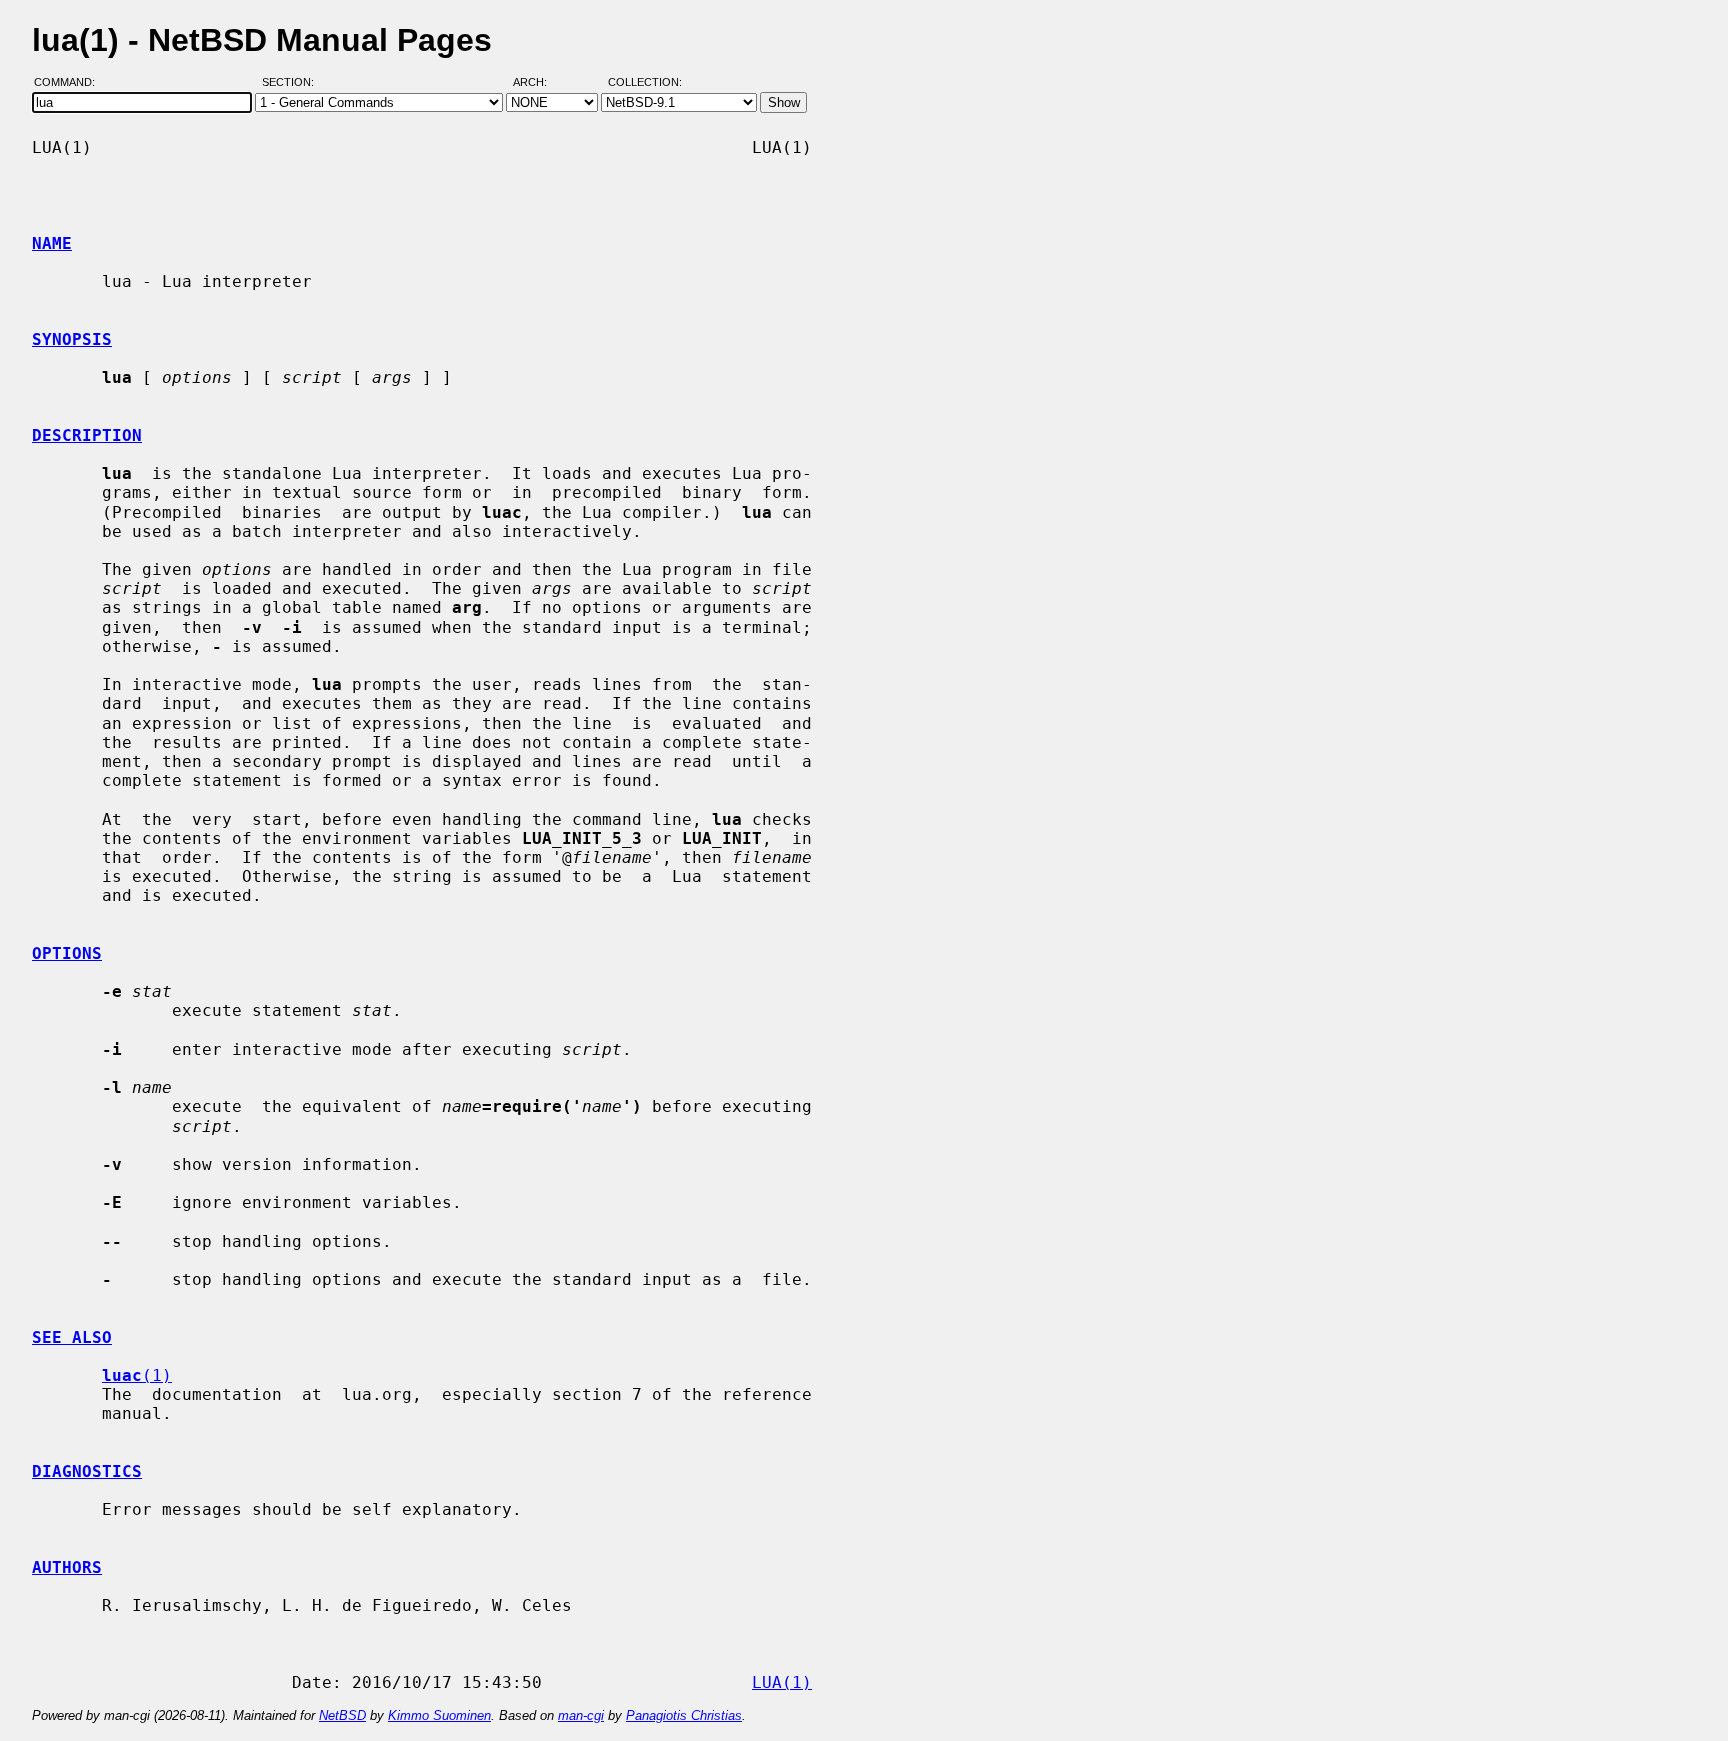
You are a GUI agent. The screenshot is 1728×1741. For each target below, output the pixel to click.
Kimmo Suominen (439, 1715)
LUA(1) (782, 1682)
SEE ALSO (72, 1337)
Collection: (645, 83)
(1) (137, 1375)
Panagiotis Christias (684, 1715)
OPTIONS (67, 953)
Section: (292, 83)
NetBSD (342, 1715)
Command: (70, 83)
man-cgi (581, 1715)
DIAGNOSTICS (87, 1471)
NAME (52, 243)
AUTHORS (67, 1567)
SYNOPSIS (72, 339)
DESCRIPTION (87, 435)
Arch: (539, 83)
